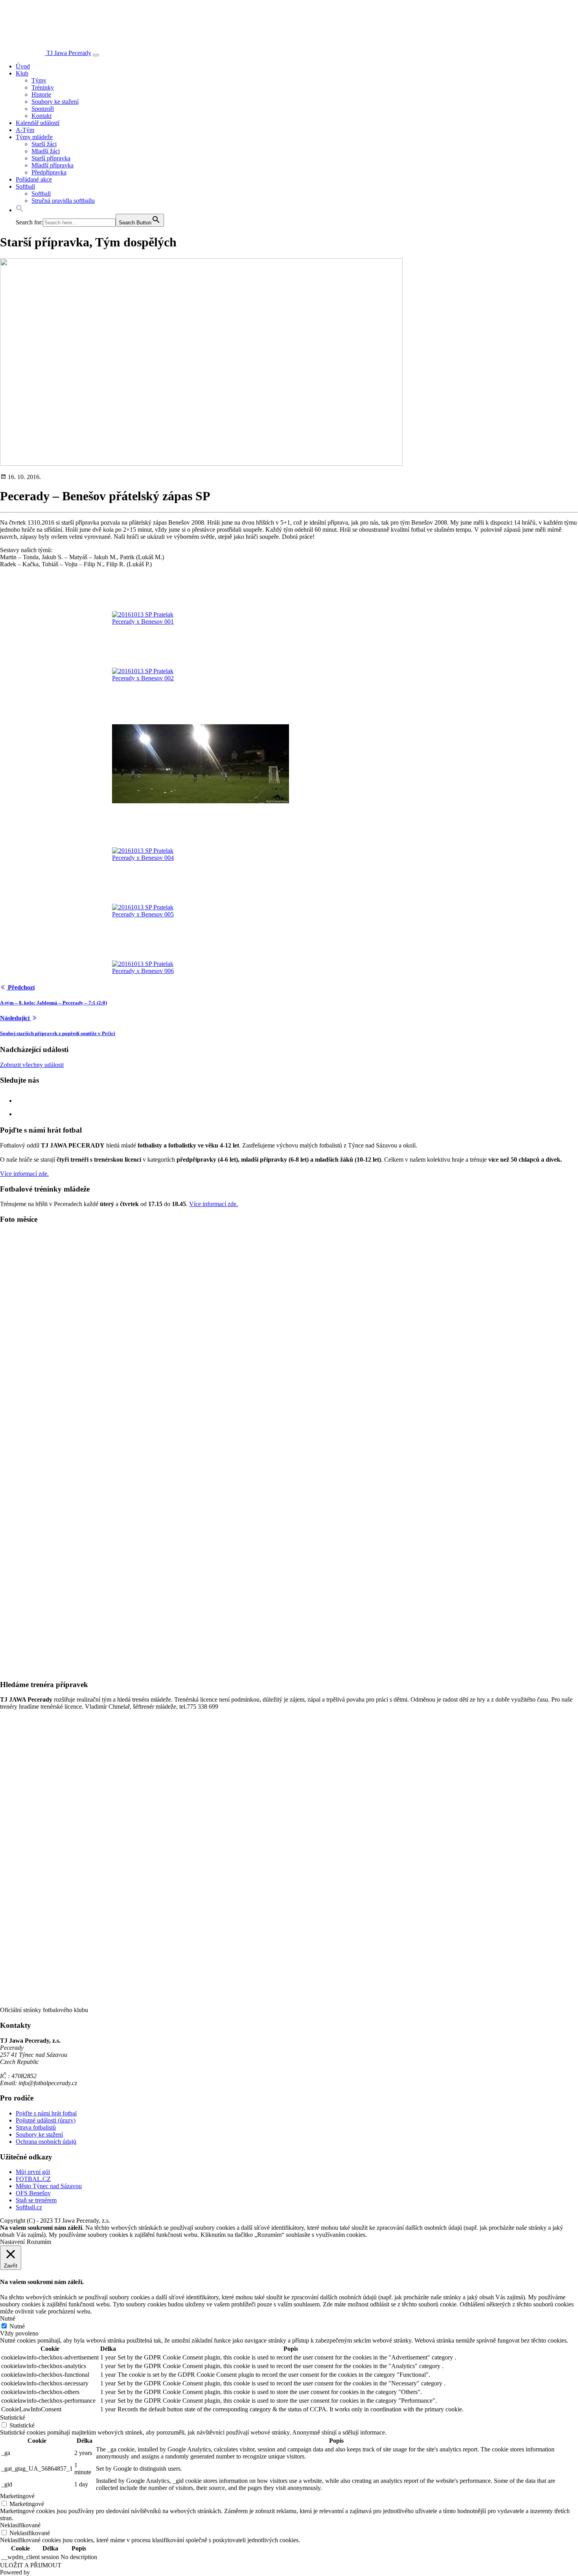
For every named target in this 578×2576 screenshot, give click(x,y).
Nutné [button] (8, 2318)
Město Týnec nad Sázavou (49, 2186)
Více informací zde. (24, 1174)
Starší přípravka (51, 158)
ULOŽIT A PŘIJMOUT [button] (31, 2565)
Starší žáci (44, 144)
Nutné (17, 2326)
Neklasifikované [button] (20, 2525)
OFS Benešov (33, 2193)
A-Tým (25, 130)
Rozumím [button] (39, 2242)
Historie (41, 95)
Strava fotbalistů (36, 2127)
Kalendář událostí (38, 123)
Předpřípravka (49, 172)
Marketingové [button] (17, 2496)
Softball (25, 186)
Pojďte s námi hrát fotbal (46, 2113)
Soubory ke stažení (55, 102)
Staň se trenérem (36, 2200)
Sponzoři (43, 109)
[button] (20, 210)
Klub (22, 73)
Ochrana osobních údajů (46, 2142)
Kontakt (41, 116)
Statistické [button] (13, 2417)
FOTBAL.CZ (33, 2179)
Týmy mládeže (34, 137)
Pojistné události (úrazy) (46, 2120)
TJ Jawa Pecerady (69, 53)
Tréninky (43, 87)
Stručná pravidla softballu (63, 201)
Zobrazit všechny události (32, 1065)
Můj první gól (33, 2172)
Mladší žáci (46, 151)
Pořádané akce (34, 179)
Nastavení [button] (12, 2242)
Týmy (39, 80)
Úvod (23, 66)
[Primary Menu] (96, 55)
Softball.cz (29, 2207)
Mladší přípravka (52, 165)
